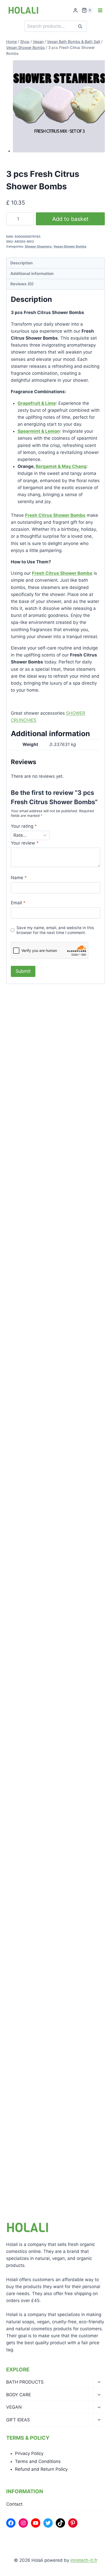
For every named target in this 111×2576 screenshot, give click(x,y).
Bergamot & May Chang (61, 466)
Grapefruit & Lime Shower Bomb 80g (54, 1379)
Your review (25, 843)
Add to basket (70, 219)
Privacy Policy (29, 2453)
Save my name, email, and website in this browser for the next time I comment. (55, 930)
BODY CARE (19, 2395)
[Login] (75, 10)
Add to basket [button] (31, 1129)
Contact (14, 2504)
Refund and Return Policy (41, 2469)
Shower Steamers (38, 246)
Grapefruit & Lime (37, 403)
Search (82, 26)
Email (18, 903)
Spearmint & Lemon (39, 431)
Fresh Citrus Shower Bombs (55, 515)
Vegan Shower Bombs (70, 246)
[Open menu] (100, 10)
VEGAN (14, 2407)
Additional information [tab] (32, 274)
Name (19, 878)
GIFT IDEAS (18, 2420)
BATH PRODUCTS (25, 2382)
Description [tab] (22, 263)
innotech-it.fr (84, 2560)
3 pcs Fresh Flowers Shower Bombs (53, 1109)
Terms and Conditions (38, 2461)
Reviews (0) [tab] (22, 284)
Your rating (24, 826)
